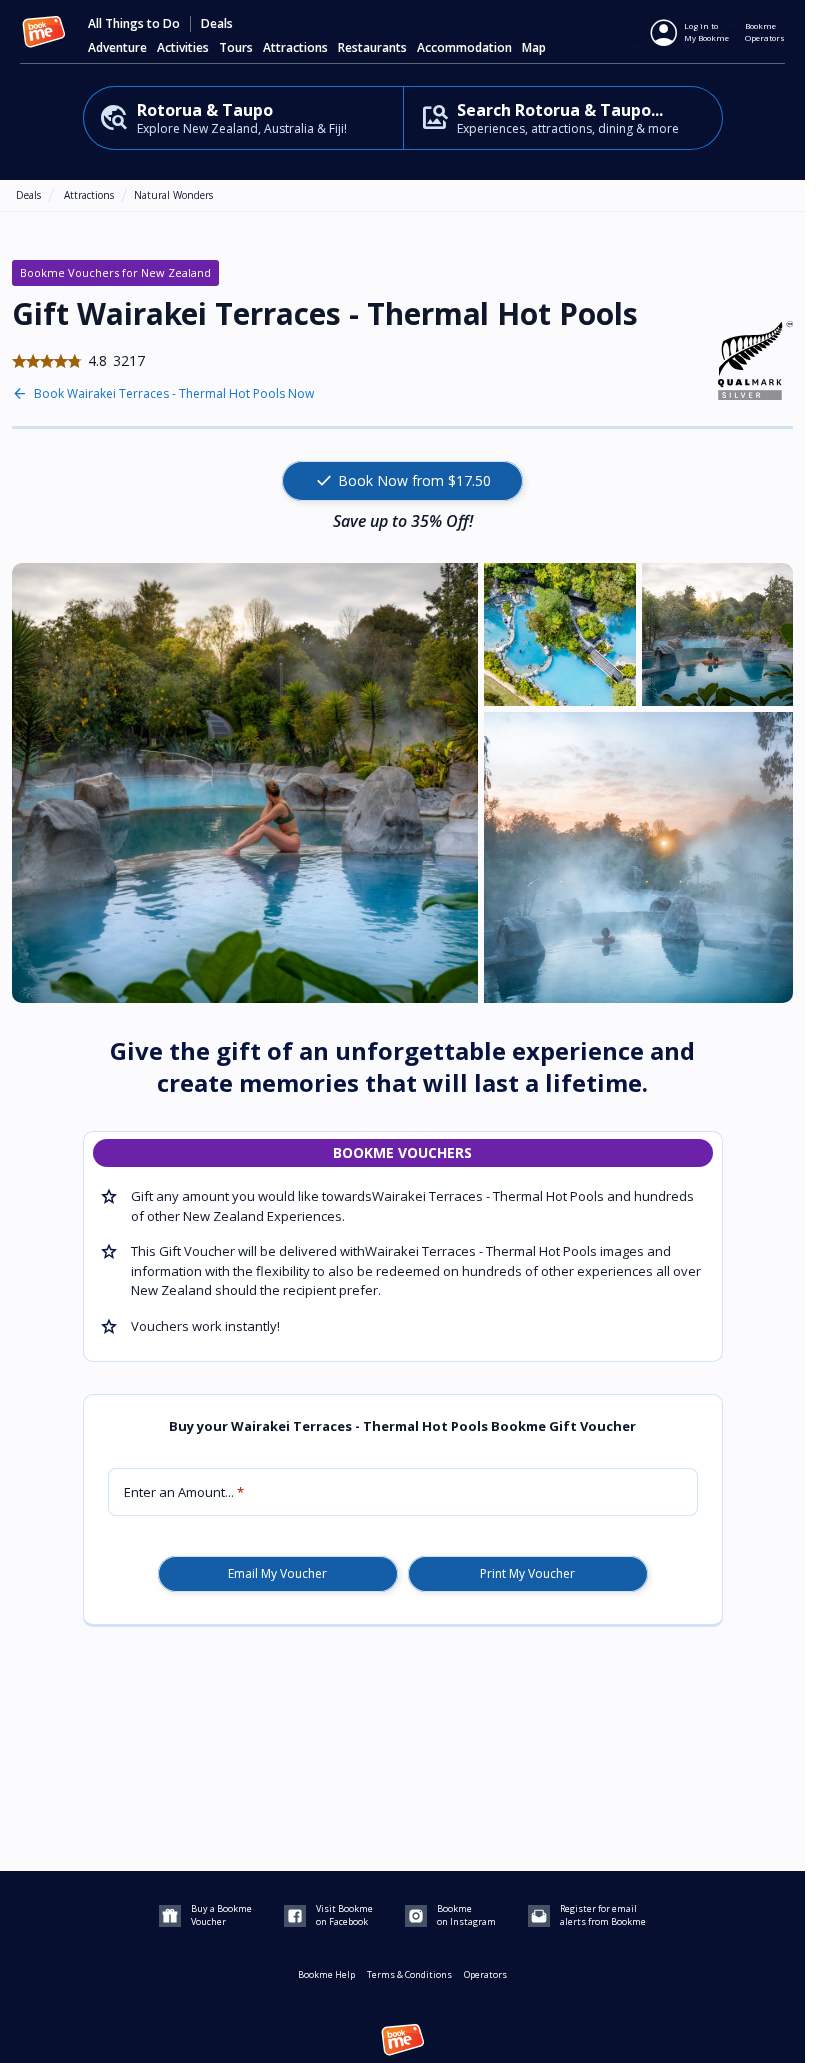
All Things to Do (134, 24)
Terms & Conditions (409, 1974)
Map (534, 48)
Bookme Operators (765, 31)
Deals (217, 24)
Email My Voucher (277, 1574)
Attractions (89, 195)
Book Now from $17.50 (402, 481)
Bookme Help (326, 1974)
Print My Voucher (527, 1574)
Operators (485, 1974)
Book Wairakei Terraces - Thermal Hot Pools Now (174, 394)
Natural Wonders (173, 195)
